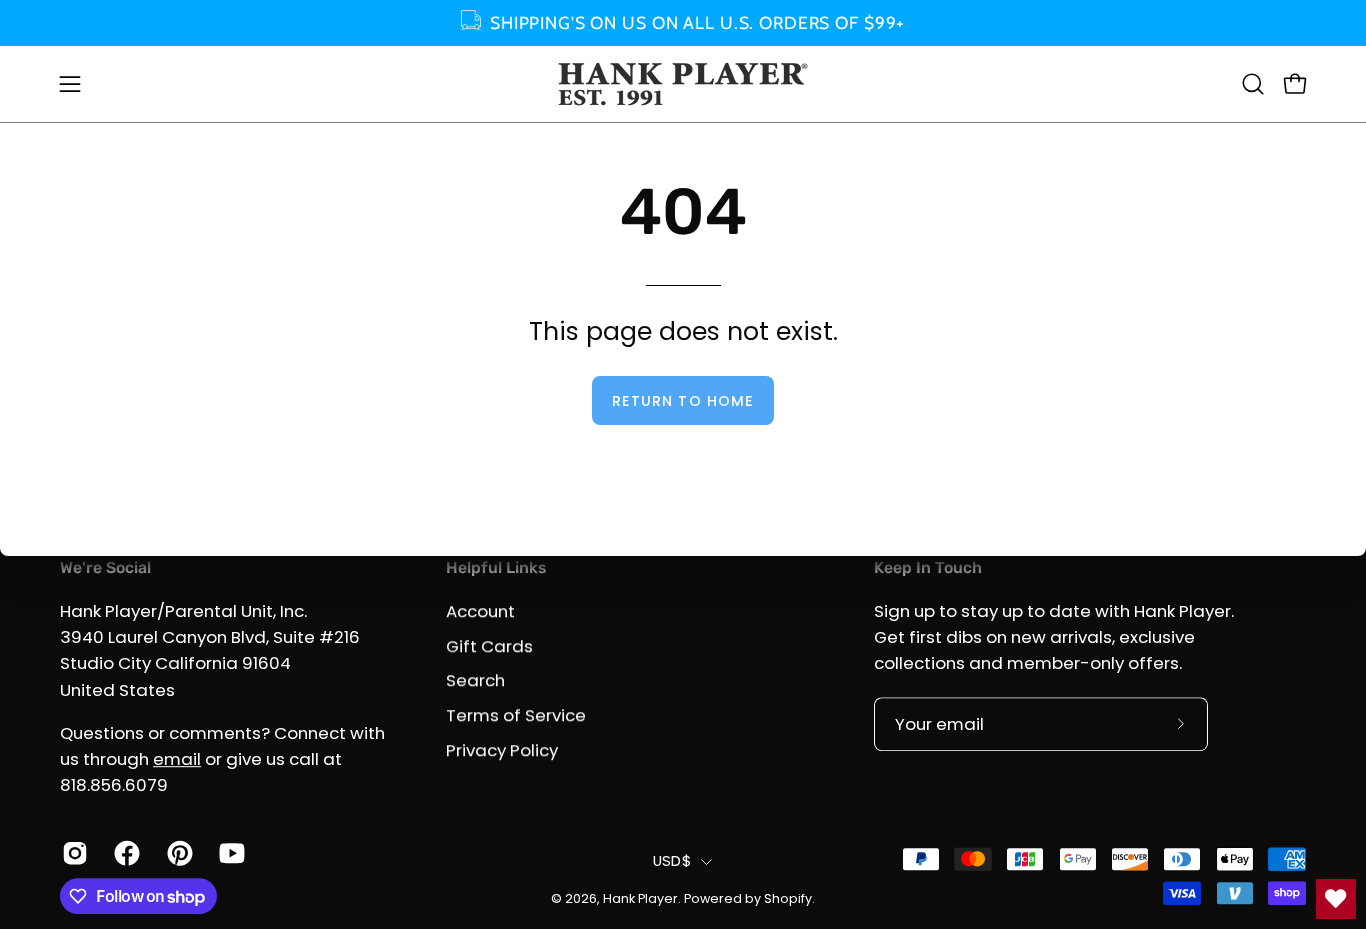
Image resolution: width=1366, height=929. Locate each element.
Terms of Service (516, 715)
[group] (683, 23)
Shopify (788, 898)
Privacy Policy (502, 749)
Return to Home (683, 401)
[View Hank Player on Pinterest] (178, 853)
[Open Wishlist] (1336, 899)
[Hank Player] (683, 84)
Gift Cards (489, 646)
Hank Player (640, 898)
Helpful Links (496, 567)
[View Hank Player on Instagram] (73, 853)
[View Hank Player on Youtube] (230, 853)
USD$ (672, 861)
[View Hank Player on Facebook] (125, 853)
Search (475, 680)
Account (480, 611)
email (177, 759)
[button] (1253, 84)
